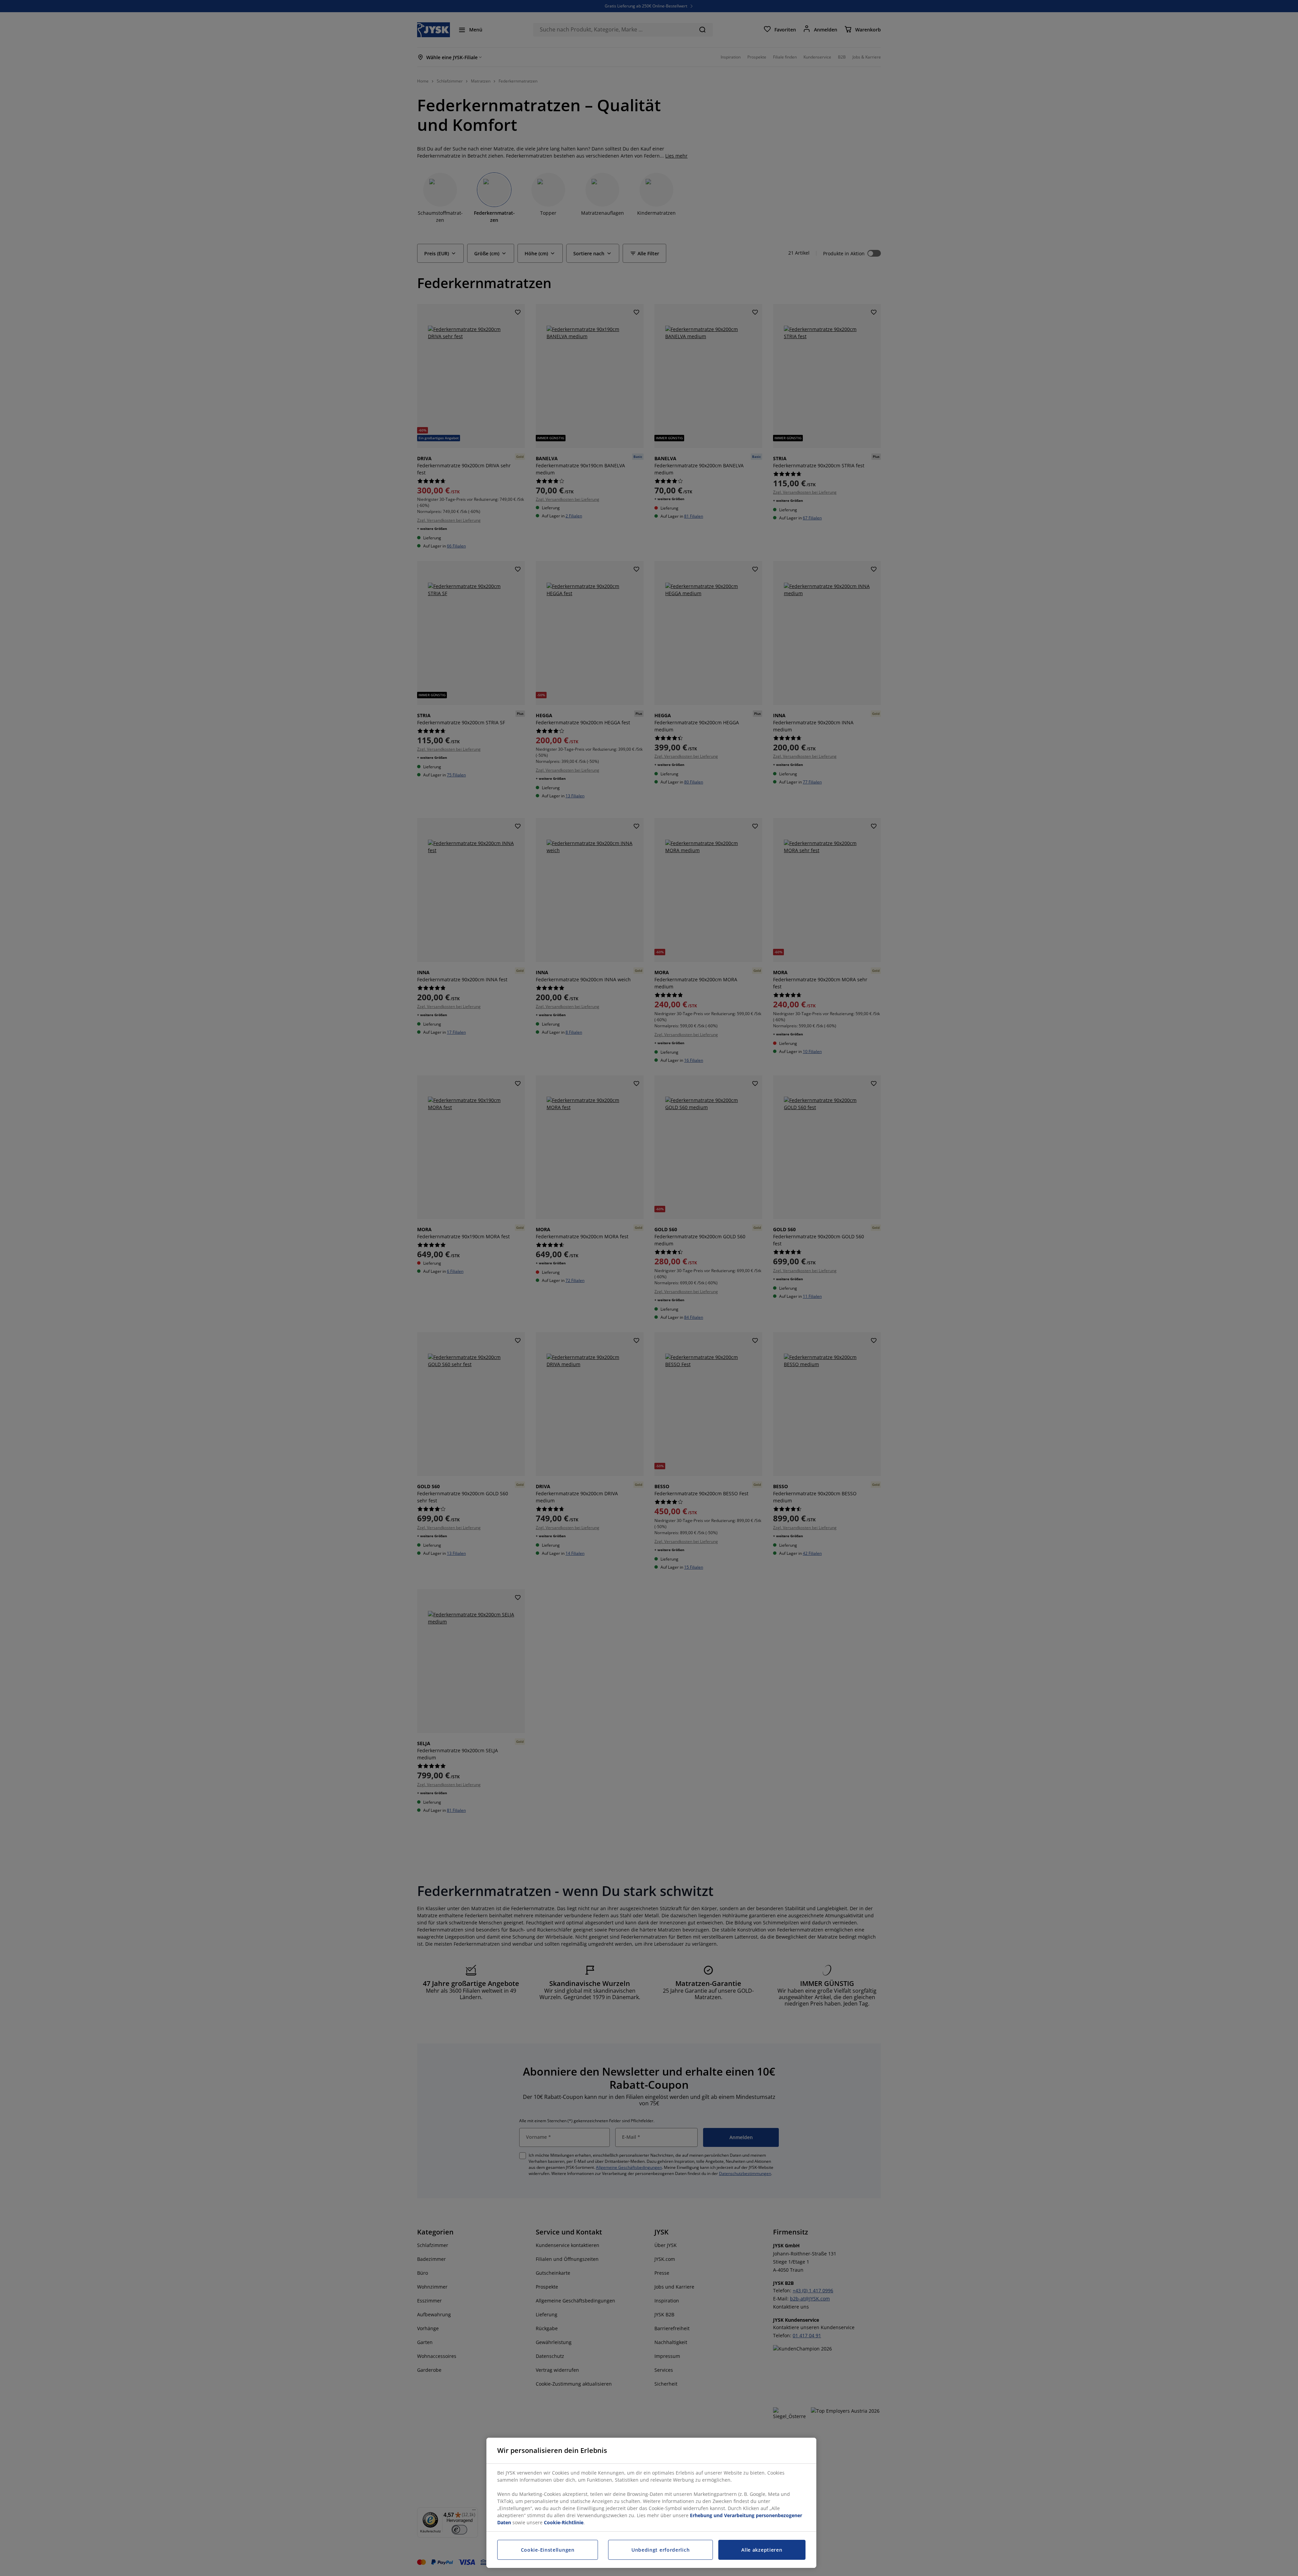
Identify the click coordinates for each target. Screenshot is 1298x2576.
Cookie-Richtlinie (564, 2522)
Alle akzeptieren (762, 2550)
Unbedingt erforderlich (660, 2550)
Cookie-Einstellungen (548, 2550)
